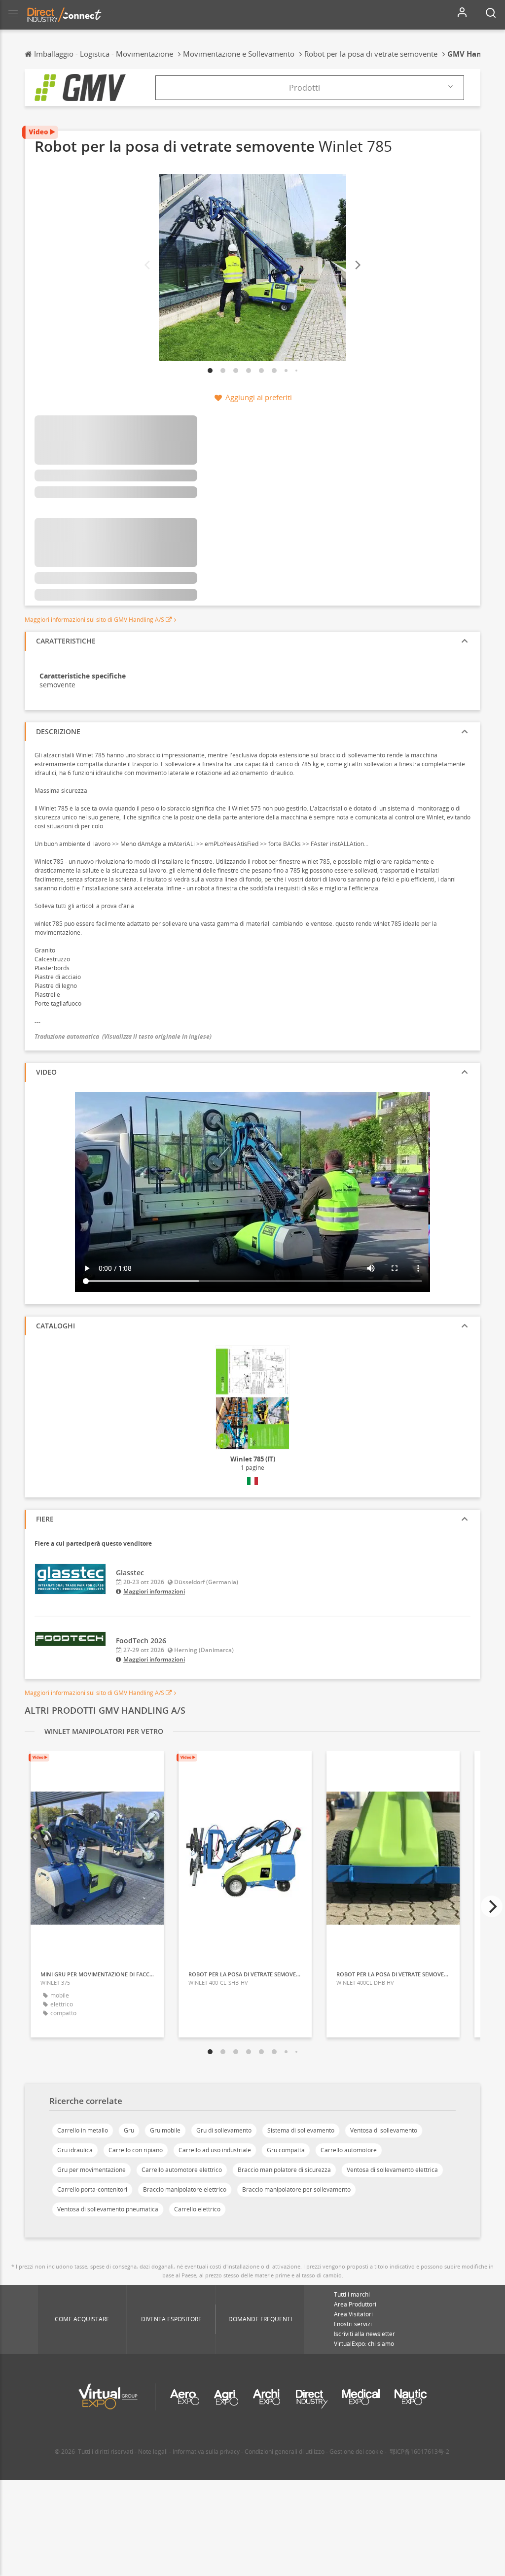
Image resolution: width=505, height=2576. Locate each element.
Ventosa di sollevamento (384, 2130)
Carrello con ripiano (136, 2150)
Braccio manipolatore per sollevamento (296, 2189)
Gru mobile (165, 2130)
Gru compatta (286, 2150)
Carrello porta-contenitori (92, 2189)
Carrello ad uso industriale (215, 2150)
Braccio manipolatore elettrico (185, 2189)
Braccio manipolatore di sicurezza (284, 2170)
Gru (129, 2130)
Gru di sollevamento (224, 2130)
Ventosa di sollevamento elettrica (392, 2170)
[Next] (357, 265)
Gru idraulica (75, 2150)
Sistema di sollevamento (301, 2130)
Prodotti (305, 88)
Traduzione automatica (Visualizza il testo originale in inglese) (123, 1036)
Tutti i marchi (352, 2294)
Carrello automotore (349, 2150)
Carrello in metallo (83, 2130)
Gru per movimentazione (91, 2170)
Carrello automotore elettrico (182, 2170)
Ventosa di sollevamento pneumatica (108, 2209)
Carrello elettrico (197, 2209)
